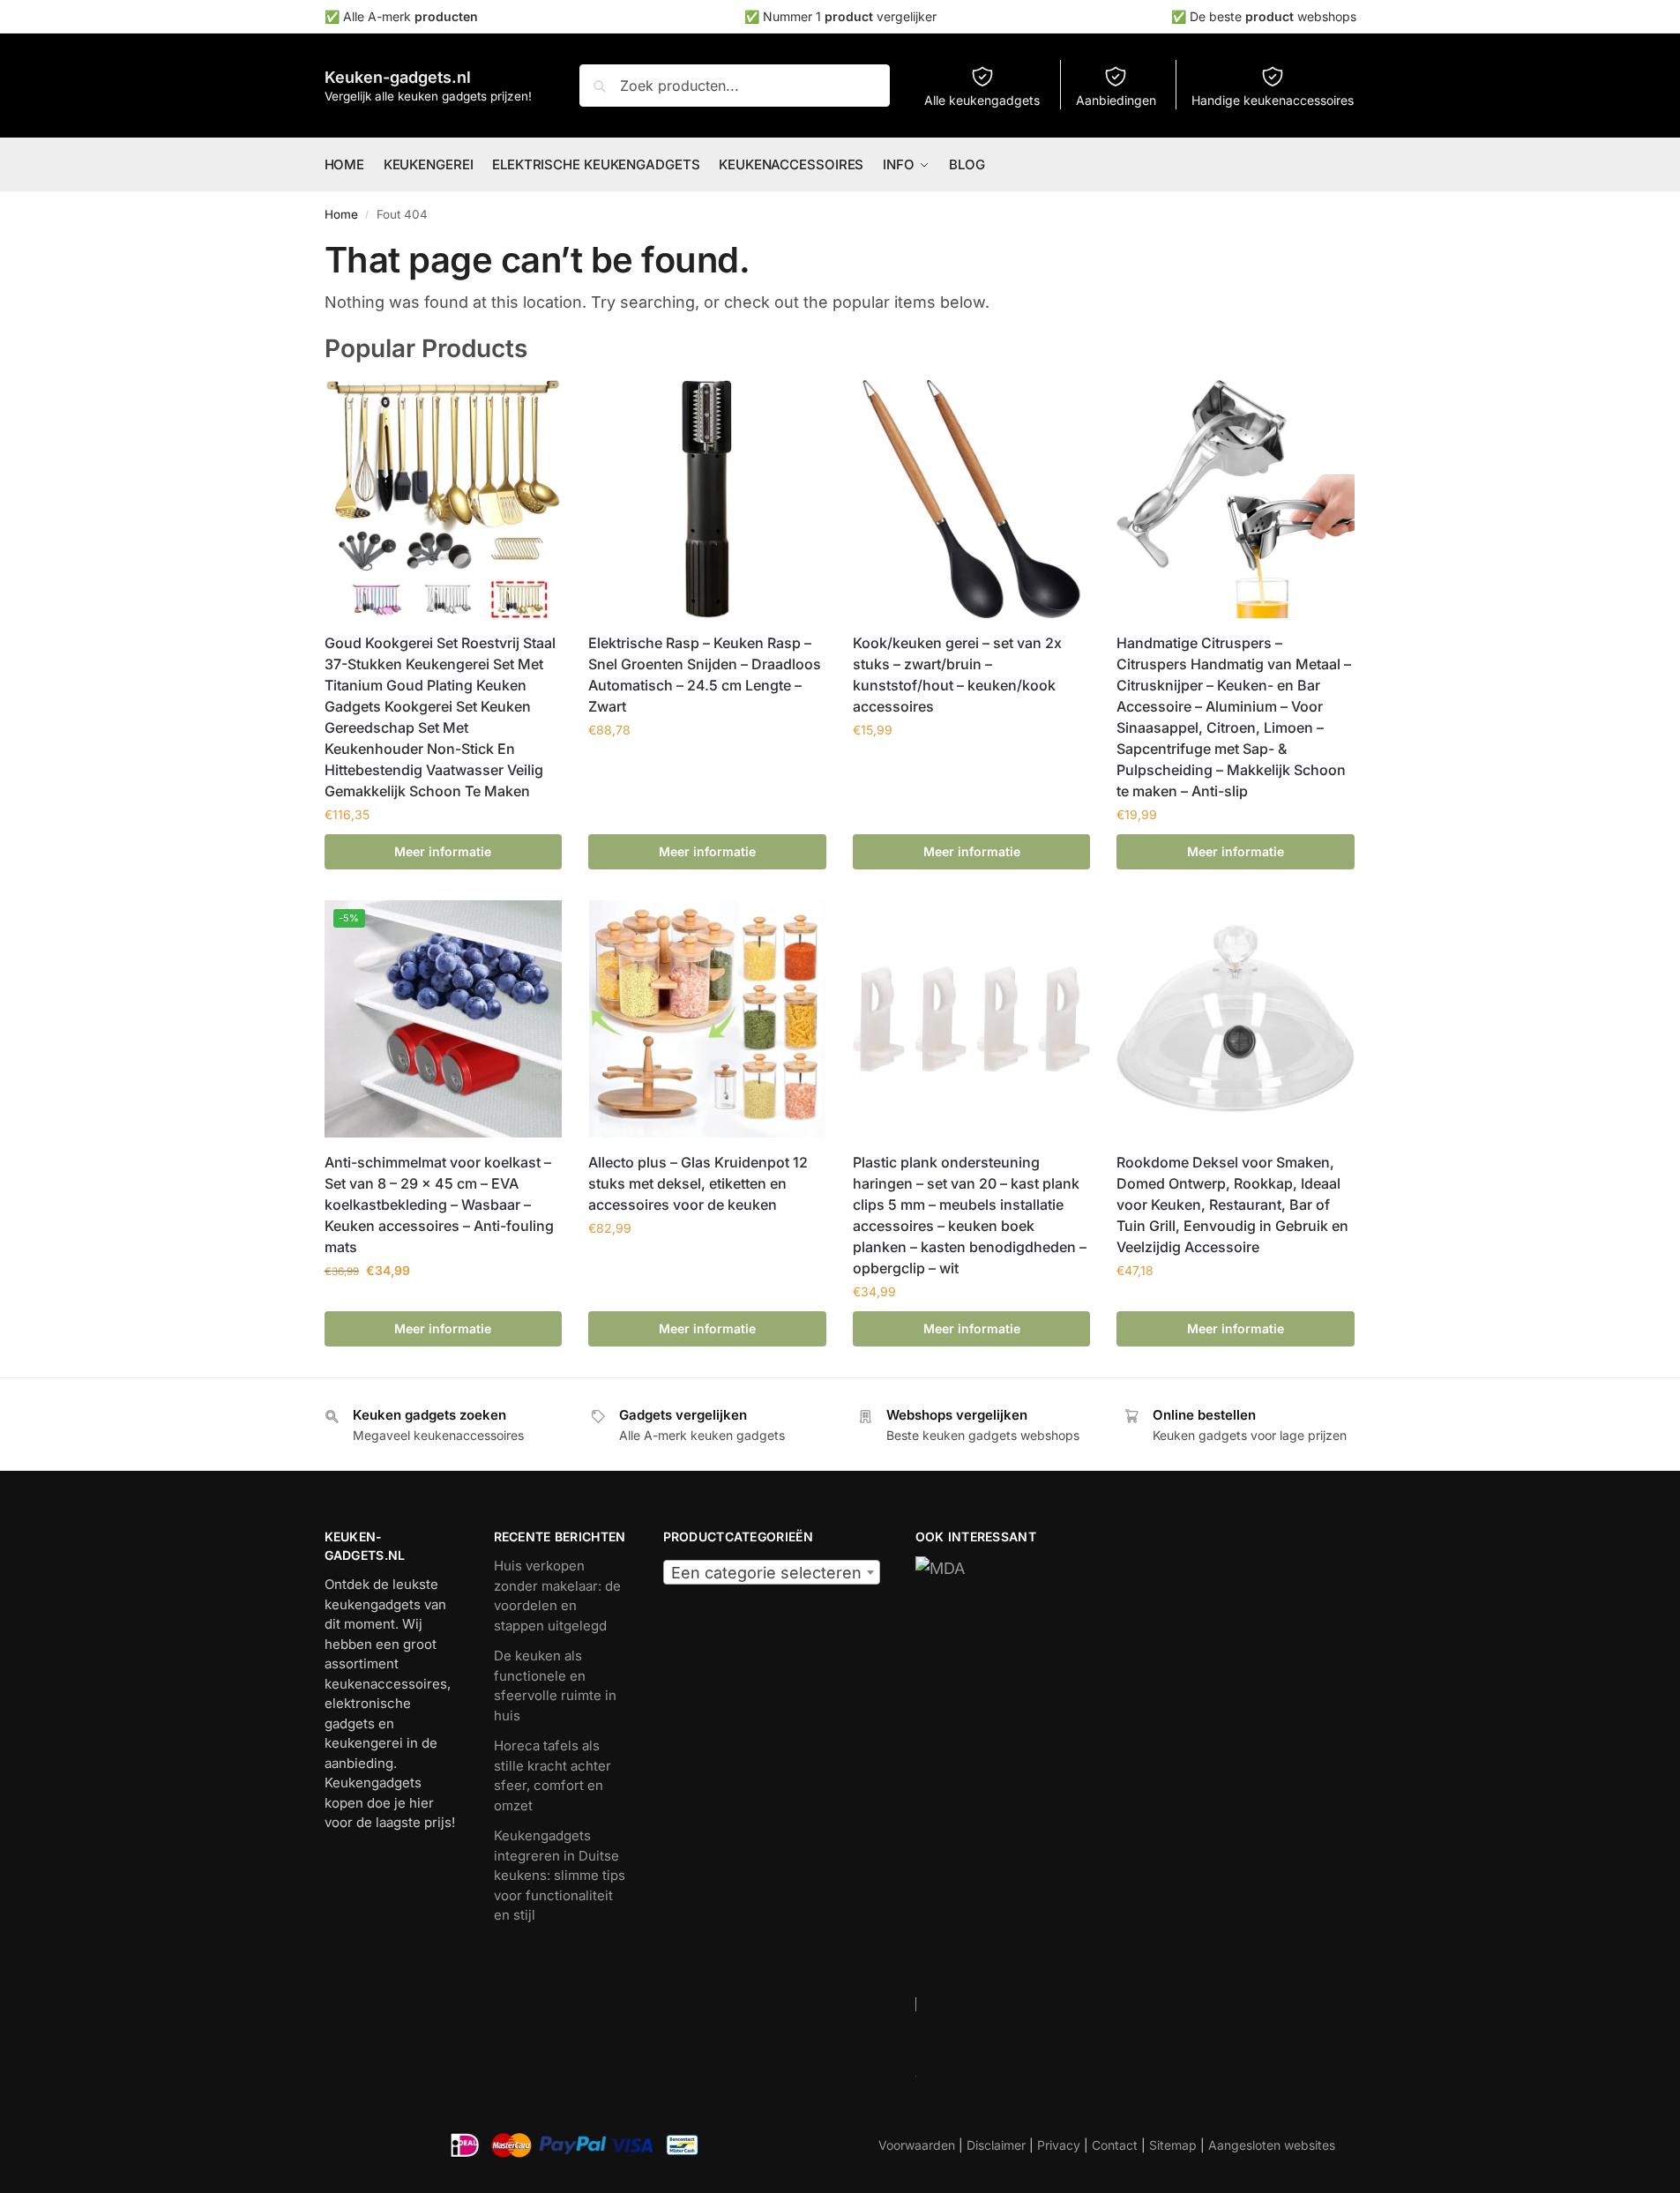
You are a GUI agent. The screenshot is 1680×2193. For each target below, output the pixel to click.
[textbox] (772, 1573)
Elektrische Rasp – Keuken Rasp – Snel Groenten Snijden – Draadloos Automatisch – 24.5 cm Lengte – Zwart (705, 675)
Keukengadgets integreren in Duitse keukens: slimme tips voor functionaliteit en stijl (560, 1875)
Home (341, 214)
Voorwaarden (917, 2145)
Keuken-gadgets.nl (398, 77)
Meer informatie (443, 851)
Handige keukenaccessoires (1273, 100)
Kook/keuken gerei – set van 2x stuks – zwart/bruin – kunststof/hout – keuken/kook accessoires (957, 675)
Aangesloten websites (1272, 2145)
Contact (1115, 2145)
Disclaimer (996, 2145)
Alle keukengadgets (982, 100)
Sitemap (1173, 2145)
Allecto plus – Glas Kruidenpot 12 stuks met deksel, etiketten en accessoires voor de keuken (698, 1183)
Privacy (1059, 2145)
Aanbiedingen (1116, 100)
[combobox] (772, 1572)
